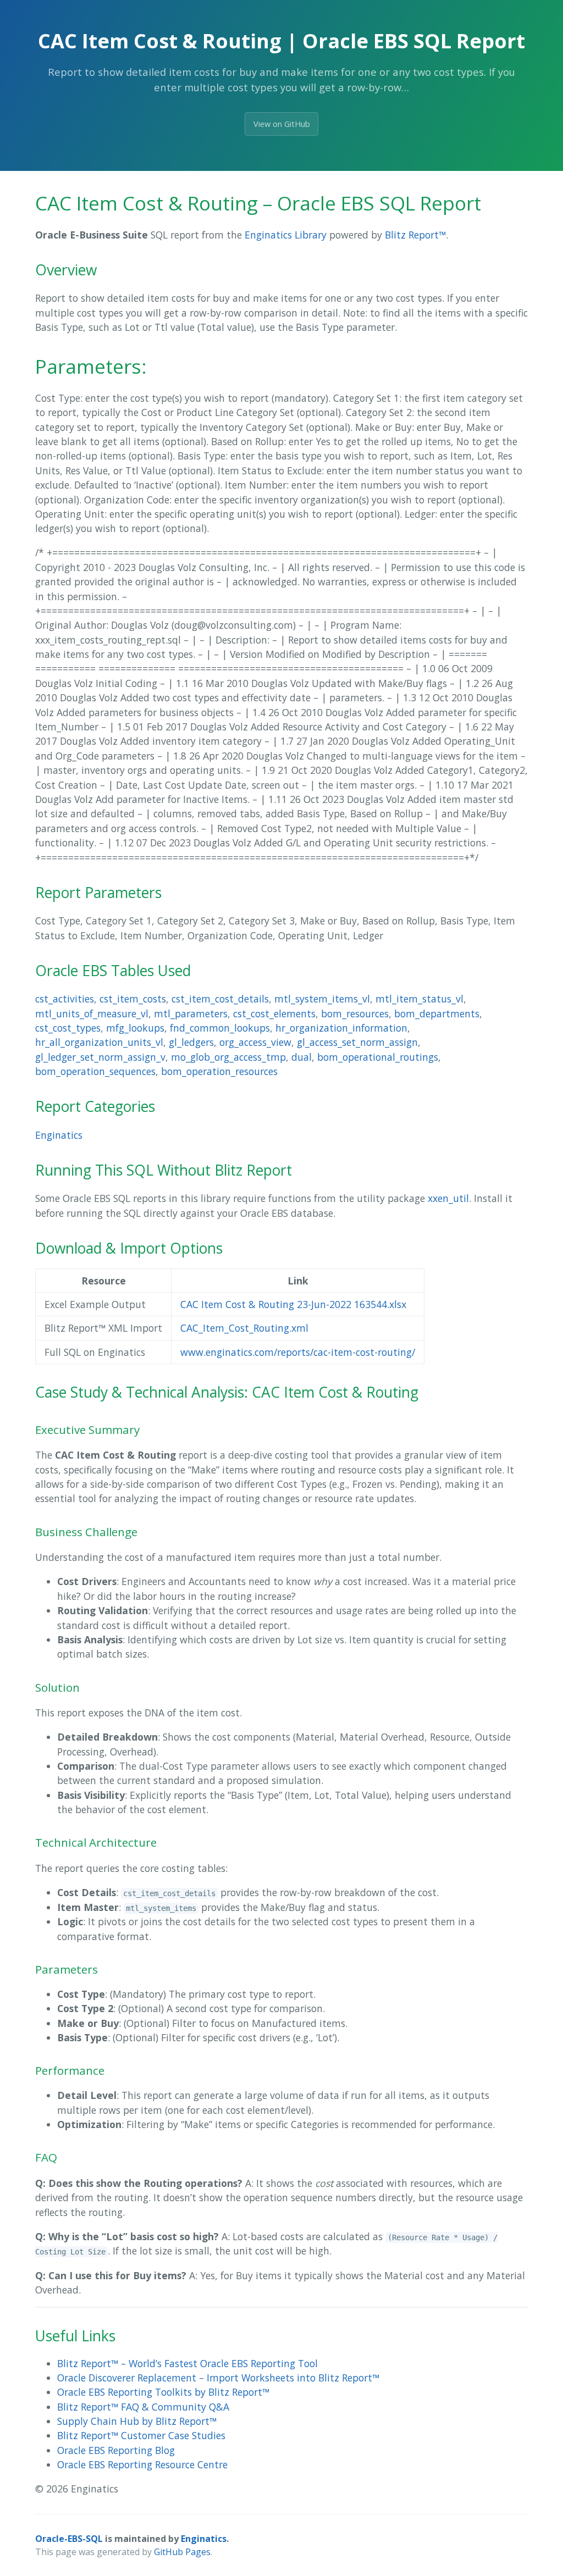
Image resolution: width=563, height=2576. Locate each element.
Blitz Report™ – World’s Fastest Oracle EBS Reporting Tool (187, 2363)
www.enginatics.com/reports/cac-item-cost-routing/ (298, 1352)
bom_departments (437, 1013)
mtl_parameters (191, 1013)
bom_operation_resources (219, 1071)
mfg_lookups (135, 1028)
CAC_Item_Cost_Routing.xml (244, 1328)
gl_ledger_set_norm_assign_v (100, 1057)
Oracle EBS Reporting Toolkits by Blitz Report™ (163, 2392)
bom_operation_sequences (95, 1071)
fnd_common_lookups (220, 1028)
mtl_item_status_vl (420, 999)
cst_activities (65, 999)
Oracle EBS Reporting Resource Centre (142, 2464)
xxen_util (448, 1198)
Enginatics (59, 1135)
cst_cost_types (68, 1028)
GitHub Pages (182, 2552)
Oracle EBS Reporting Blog (116, 2450)
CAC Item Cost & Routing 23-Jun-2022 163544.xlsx (293, 1304)
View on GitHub (282, 124)
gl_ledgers (191, 1042)
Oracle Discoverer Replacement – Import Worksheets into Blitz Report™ (218, 2378)
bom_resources (355, 1013)
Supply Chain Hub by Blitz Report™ (137, 2421)
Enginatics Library (286, 235)
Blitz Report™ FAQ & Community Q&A (143, 2407)
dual (302, 1057)
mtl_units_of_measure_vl (92, 1013)
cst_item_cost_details (220, 999)
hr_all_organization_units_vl (99, 1042)
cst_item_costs (133, 999)
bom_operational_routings (378, 1057)
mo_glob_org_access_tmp (228, 1057)
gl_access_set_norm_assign (357, 1042)
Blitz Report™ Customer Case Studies (141, 2435)
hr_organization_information (341, 1028)
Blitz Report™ (415, 235)
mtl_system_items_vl (322, 999)
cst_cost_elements (274, 1013)
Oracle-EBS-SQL (69, 2539)
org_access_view (255, 1042)
